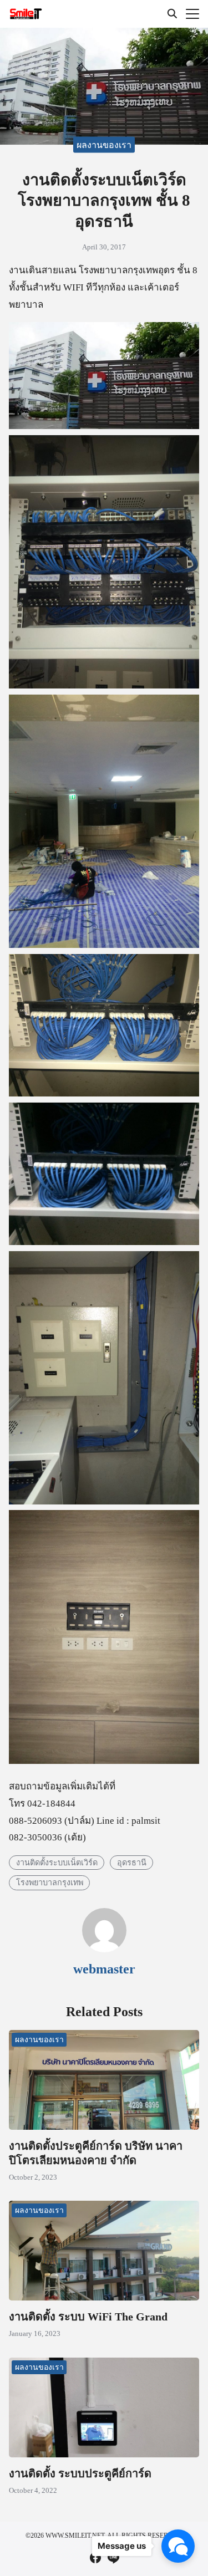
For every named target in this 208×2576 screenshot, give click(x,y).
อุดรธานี (132, 1862)
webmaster (104, 1969)
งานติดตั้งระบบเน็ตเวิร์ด (57, 1862)
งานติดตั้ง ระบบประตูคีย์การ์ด (80, 2473)
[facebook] (95, 2558)
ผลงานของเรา (104, 145)
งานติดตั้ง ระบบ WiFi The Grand (88, 2317)
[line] (113, 2558)
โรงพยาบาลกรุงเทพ (50, 1882)
